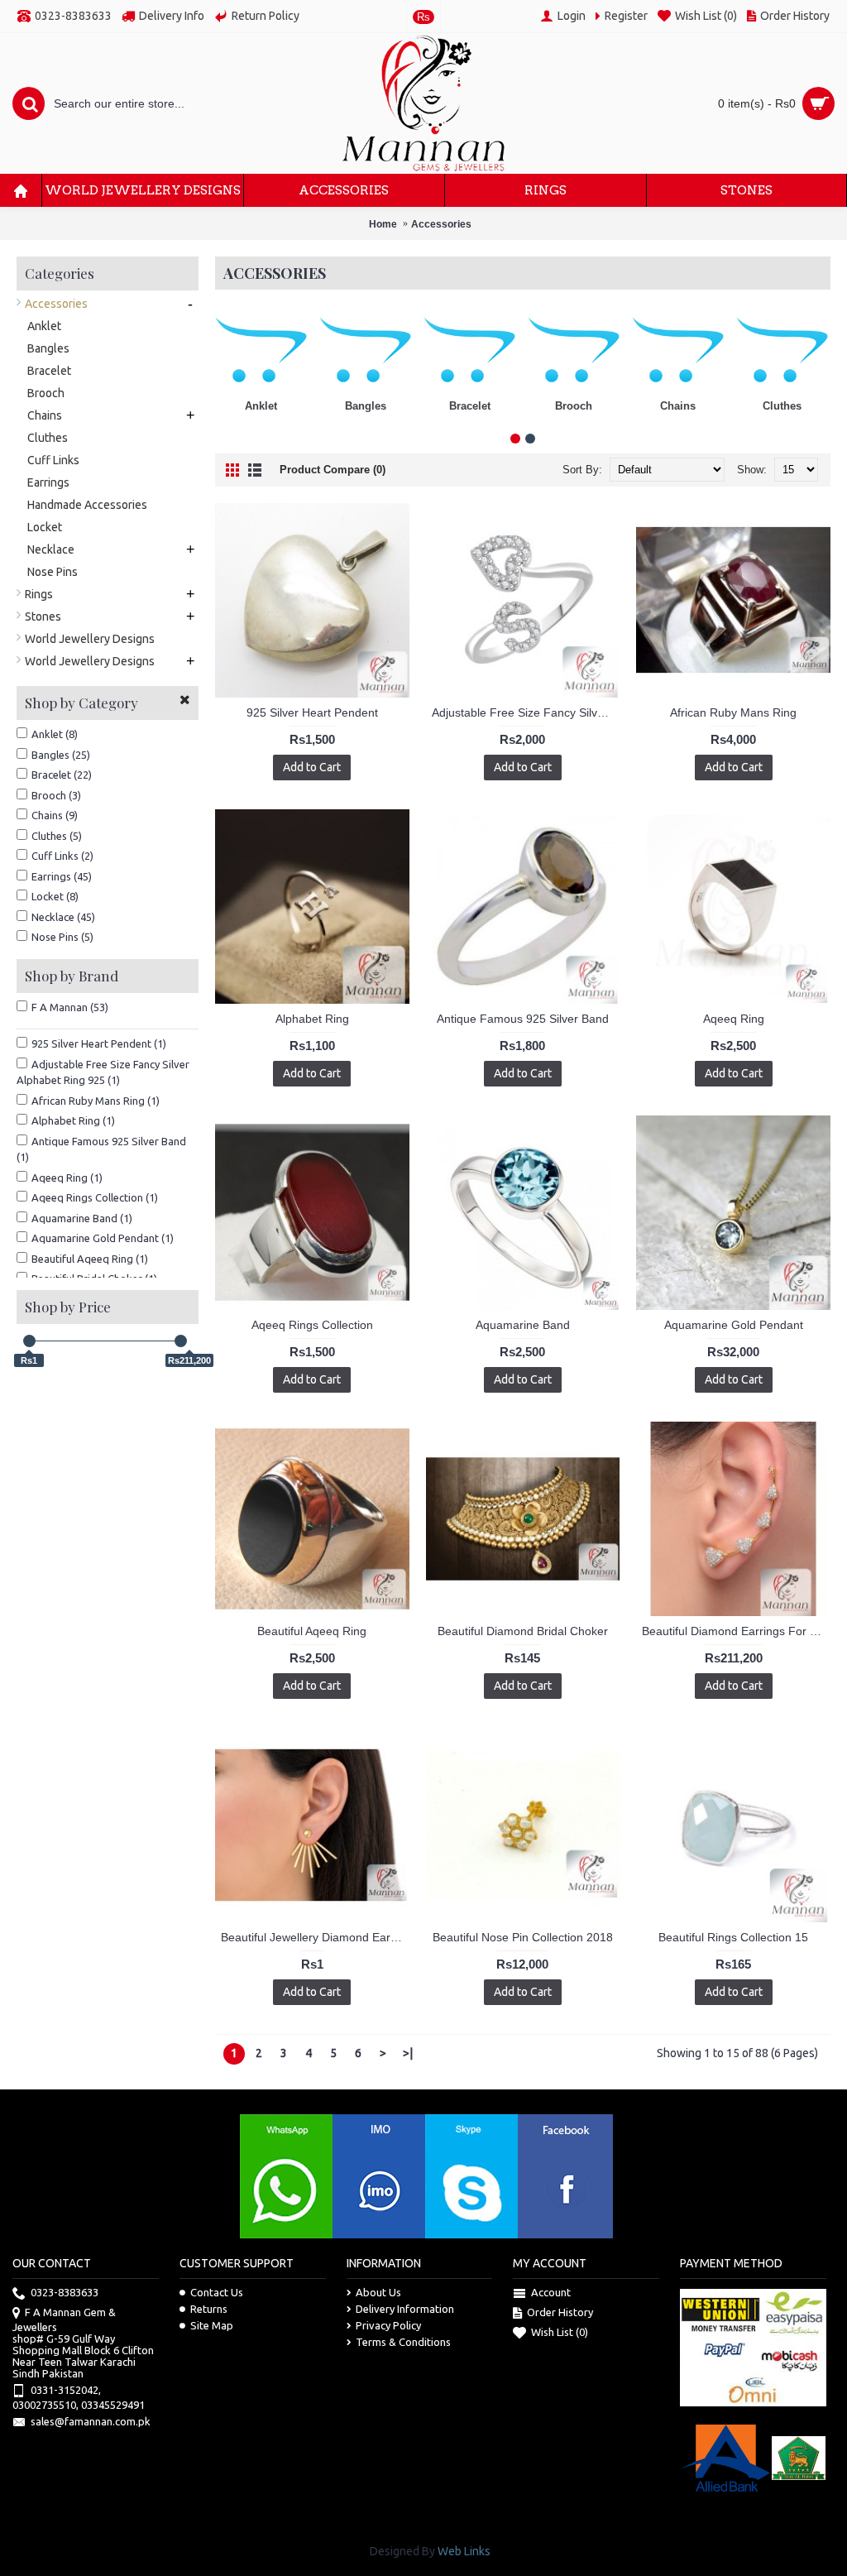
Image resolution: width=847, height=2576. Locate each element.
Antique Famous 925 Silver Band (523, 1019)
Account (551, 2292)
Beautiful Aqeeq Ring (312, 1631)
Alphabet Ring (312, 1019)
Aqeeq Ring (734, 1019)
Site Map (212, 2325)
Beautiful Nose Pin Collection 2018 (523, 1937)
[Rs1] (29, 1341)
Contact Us (217, 2292)
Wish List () (560, 2332)
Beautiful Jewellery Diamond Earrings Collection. (315, 1937)
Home (383, 224)
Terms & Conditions (403, 2342)
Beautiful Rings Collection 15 (733, 1937)
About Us (378, 2292)
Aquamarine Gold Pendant (734, 1325)
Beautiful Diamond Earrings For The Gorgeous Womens (736, 1631)
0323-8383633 (65, 2292)
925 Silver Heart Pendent (312, 712)
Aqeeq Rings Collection (312, 1325)
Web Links (464, 2551)
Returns (209, 2309)
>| (408, 2053)
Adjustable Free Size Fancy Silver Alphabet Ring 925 (526, 712)
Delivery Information (405, 2309)
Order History (560, 2312)
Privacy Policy (388, 2325)
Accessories (441, 224)
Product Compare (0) (333, 470)
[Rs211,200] (181, 1341)
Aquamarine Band (523, 1325)
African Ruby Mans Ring (733, 712)
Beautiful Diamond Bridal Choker (523, 1631)
